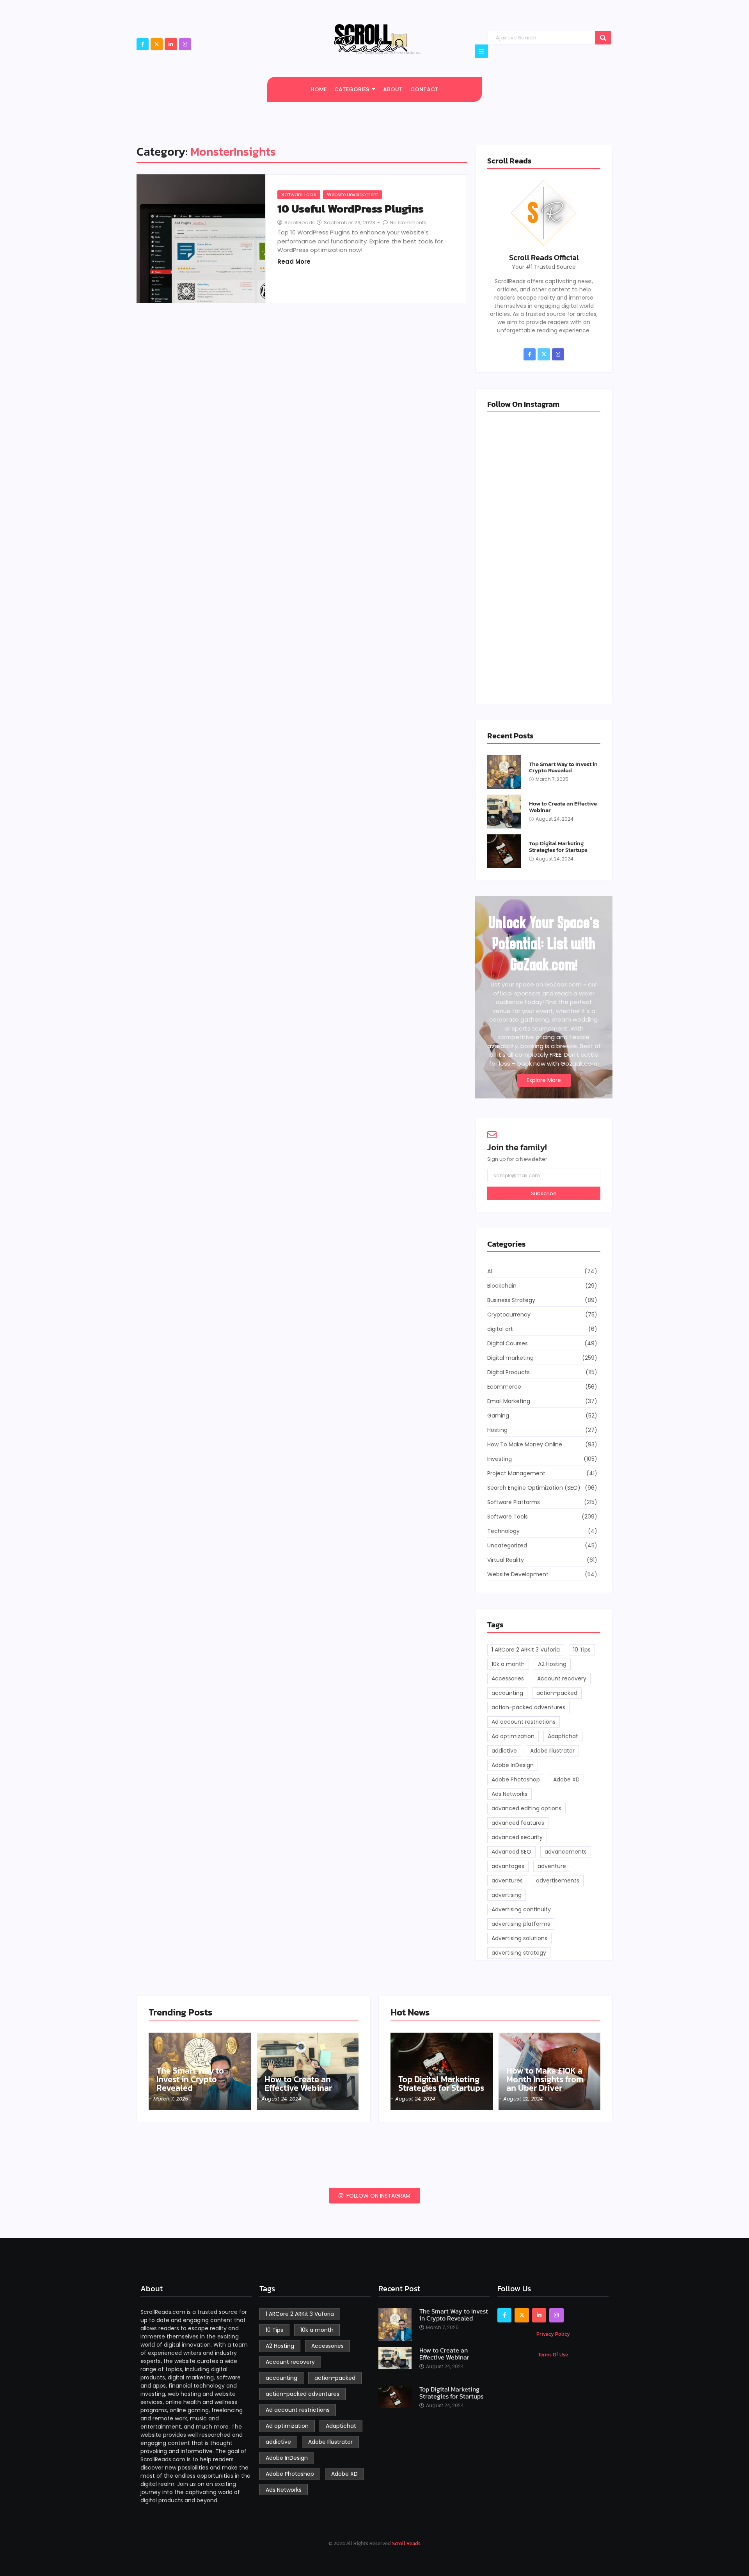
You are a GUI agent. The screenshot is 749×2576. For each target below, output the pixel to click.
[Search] (603, 38)
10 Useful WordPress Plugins (351, 209)
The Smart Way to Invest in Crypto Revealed (563, 767)
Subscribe (544, 1193)
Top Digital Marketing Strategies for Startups (558, 847)
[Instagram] (185, 44)
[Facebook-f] (143, 44)
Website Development (352, 194)
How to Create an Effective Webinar (563, 807)
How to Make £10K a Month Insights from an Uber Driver (545, 2079)
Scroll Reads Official (544, 257)
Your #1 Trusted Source (544, 267)
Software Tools (299, 194)
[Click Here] (481, 51)
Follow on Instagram (378, 2196)
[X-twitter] (157, 44)
